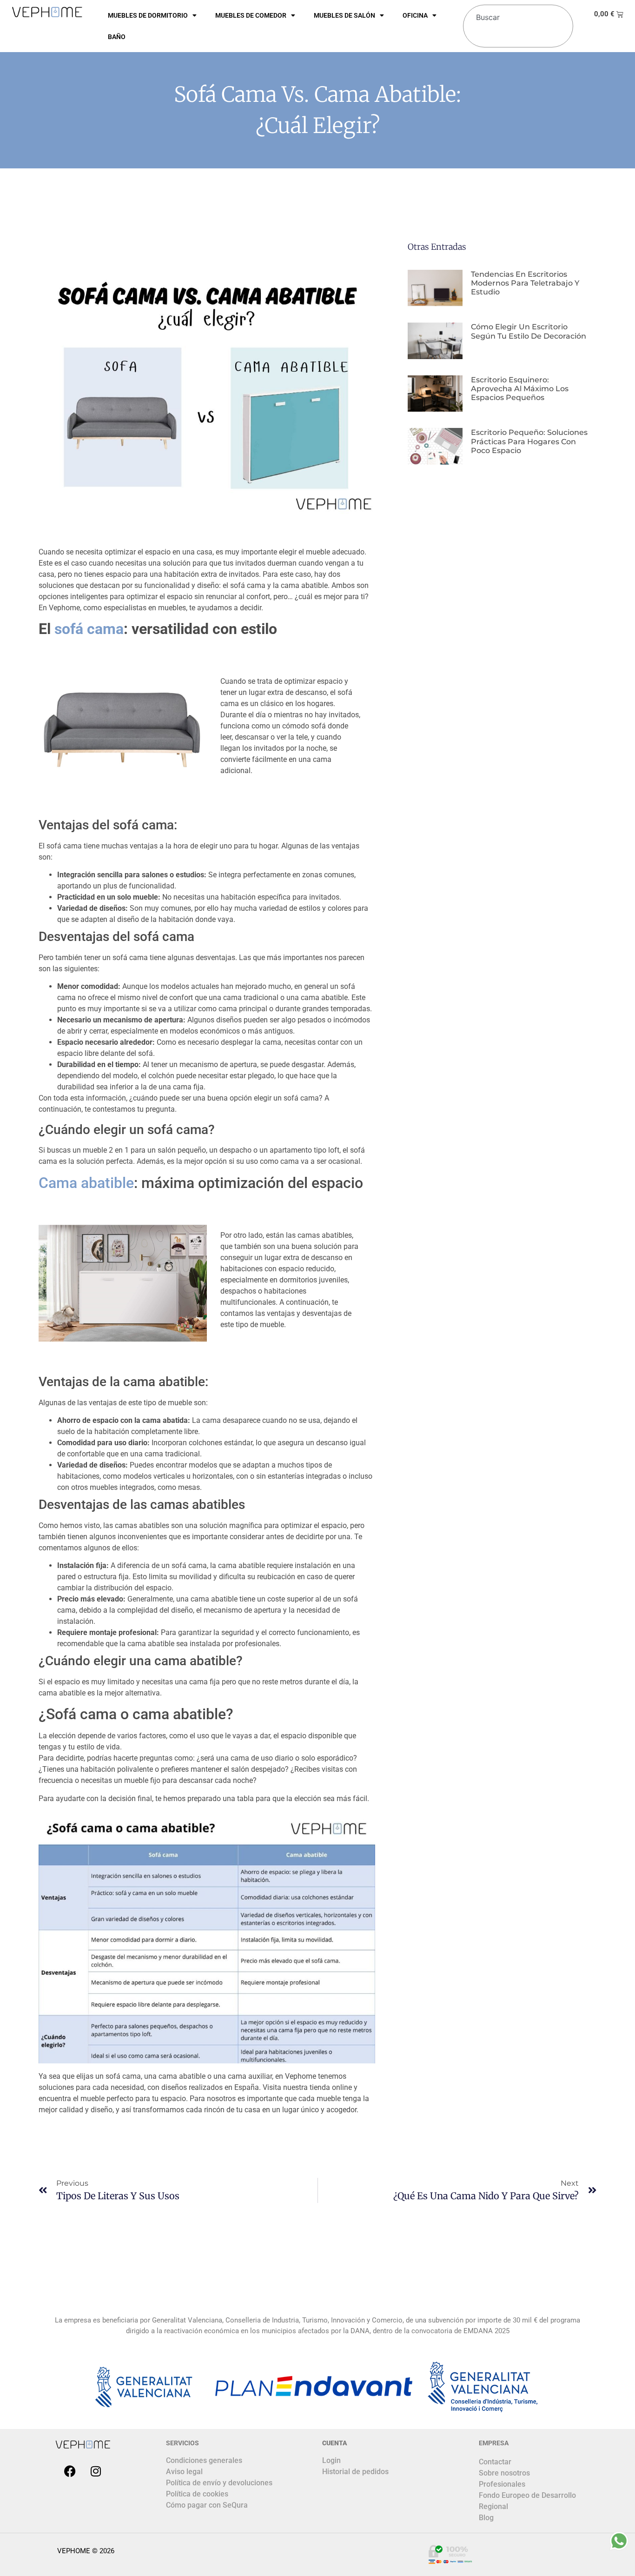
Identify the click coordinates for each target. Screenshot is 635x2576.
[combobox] (516, 13)
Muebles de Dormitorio (148, 15)
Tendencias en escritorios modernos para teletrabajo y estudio (525, 283)
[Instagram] (96, 2471)
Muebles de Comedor (251, 15)
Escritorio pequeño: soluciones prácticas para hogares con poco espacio (529, 441)
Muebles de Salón (344, 15)
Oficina (415, 15)
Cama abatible (86, 1183)
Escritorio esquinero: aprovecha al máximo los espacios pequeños (520, 389)
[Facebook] (70, 2471)
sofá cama (89, 629)
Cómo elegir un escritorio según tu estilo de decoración (529, 331)
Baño (117, 37)
